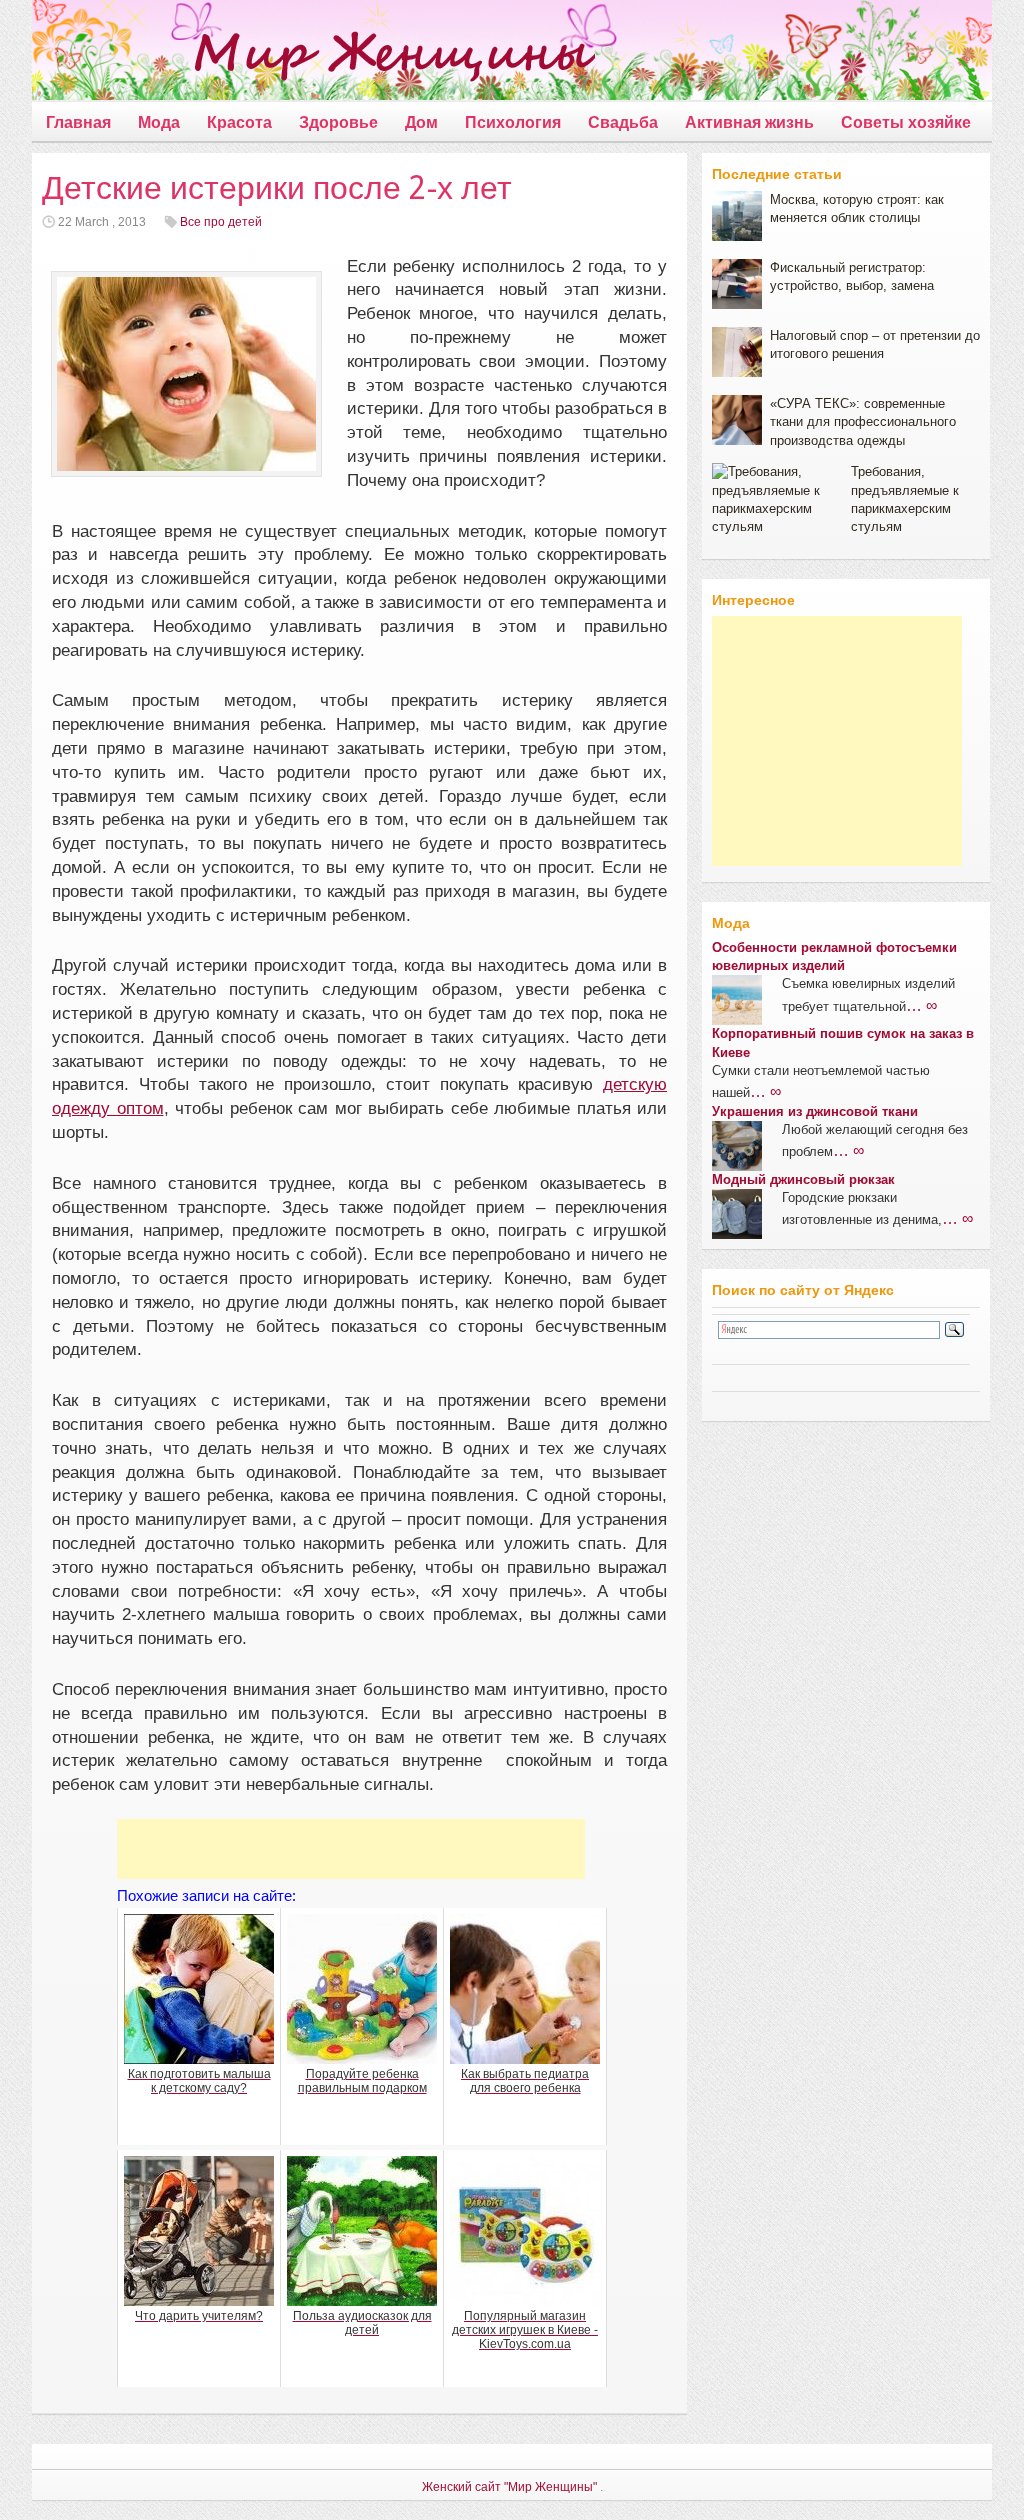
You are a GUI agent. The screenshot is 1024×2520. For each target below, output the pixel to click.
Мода (159, 122)
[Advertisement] (351, 1849)
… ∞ (921, 1005)
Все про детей (221, 222)
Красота (239, 122)
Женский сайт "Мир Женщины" (509, 2487)
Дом (421, 122)
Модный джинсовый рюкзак (803, 1179)
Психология (513, 122)
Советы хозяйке (906, 122)
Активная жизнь (749, 122)
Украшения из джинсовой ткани (815, 1111)
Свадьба (623, 122)
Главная (78, 122)
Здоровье (338, 122)
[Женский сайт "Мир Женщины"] (313, 54)
